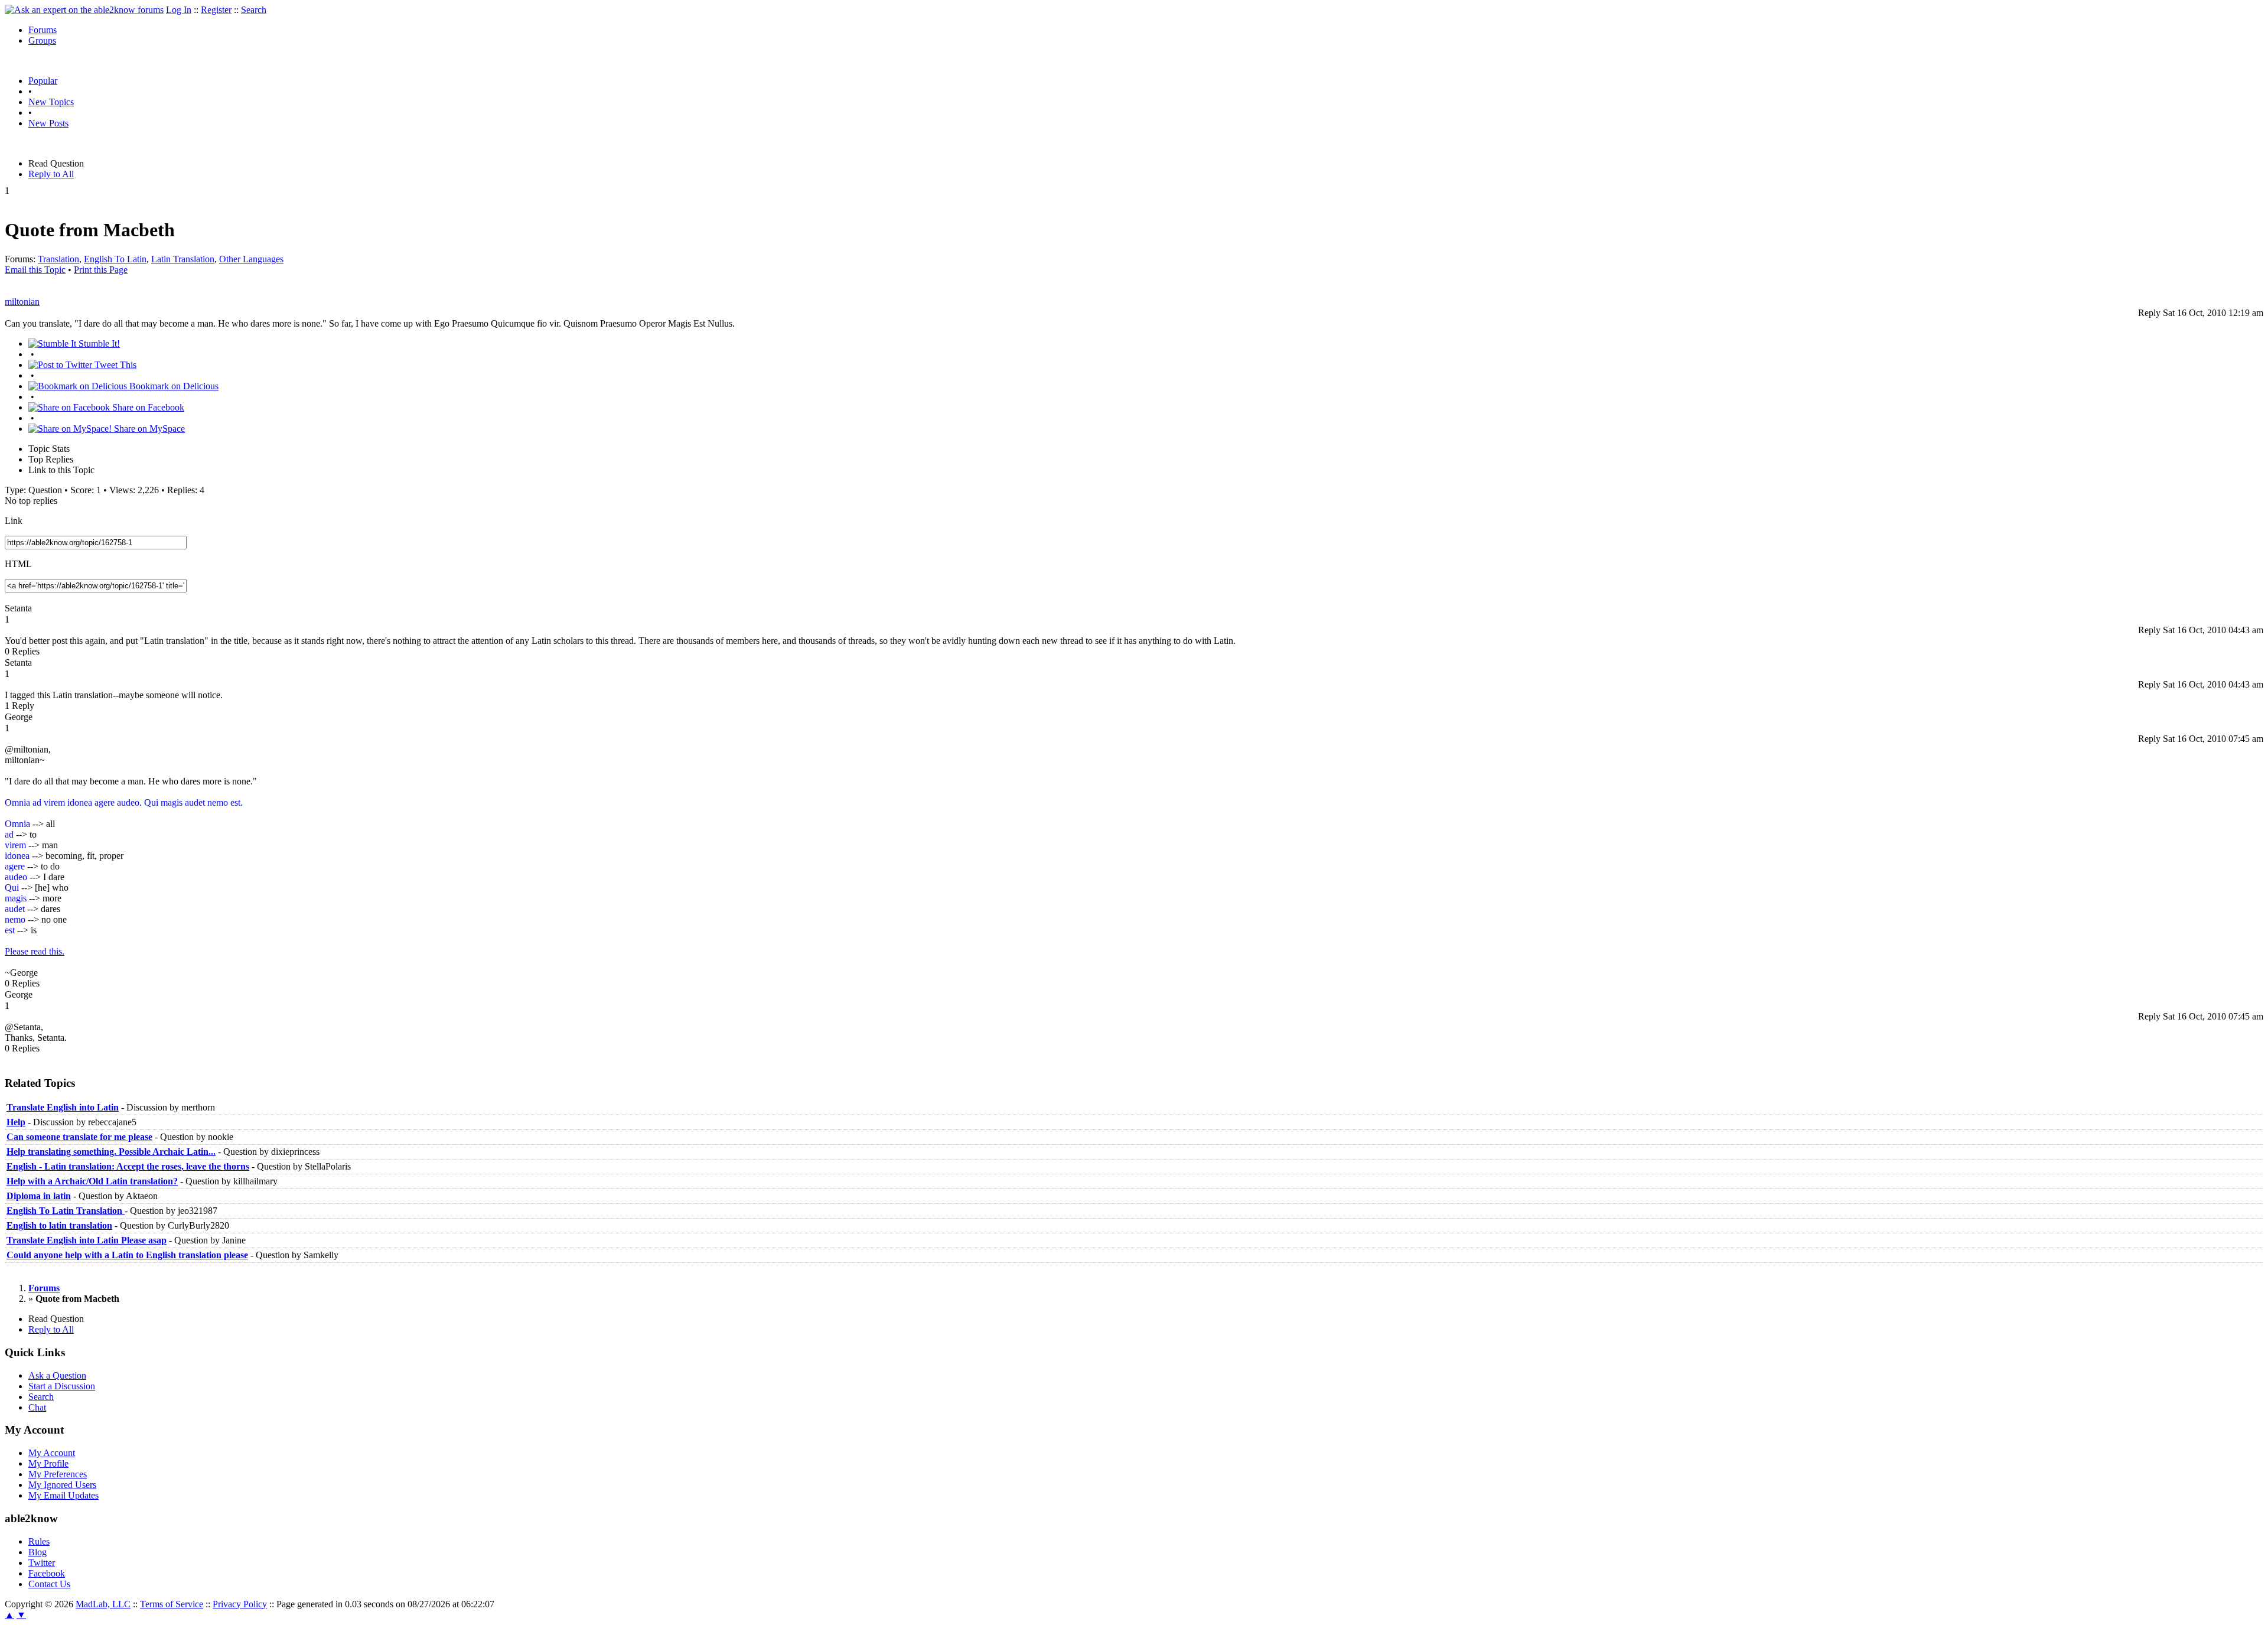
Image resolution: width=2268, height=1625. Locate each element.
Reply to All (51, 174)
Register (216, 10)
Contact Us (49, 1584)
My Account (52, 1453)
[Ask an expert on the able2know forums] (84, 10)
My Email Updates (63, 1495)
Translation (58, 259)
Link (14, 521)
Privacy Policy (240, 1604)
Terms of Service (172, 1604)
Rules (39, 1541)
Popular (43, 81)
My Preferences (58, 1474)
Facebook (47, 1573)
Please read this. (35, 951)
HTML (18, 564)
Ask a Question (57, 1375)
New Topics (51, 102)
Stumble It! (98, 343)
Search (254, 10)
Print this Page (101, 270)
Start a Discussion (62, 1386)
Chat (37, 1407)
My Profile (48, 1463)
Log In (179, 10)
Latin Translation (183, 259)
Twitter (42, 1563)
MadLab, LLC (103, 1604)
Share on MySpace (148, 429)
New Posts (48, 123)
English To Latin (115, 259)
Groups (42, 40)
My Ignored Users (62, 1485)
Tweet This (114, 365)
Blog (38, 1552)
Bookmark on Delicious (173, 386)
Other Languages (251, 259)
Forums (43, 30)
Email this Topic (35, 270)
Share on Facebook (147, 407)
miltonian (22, 302)
